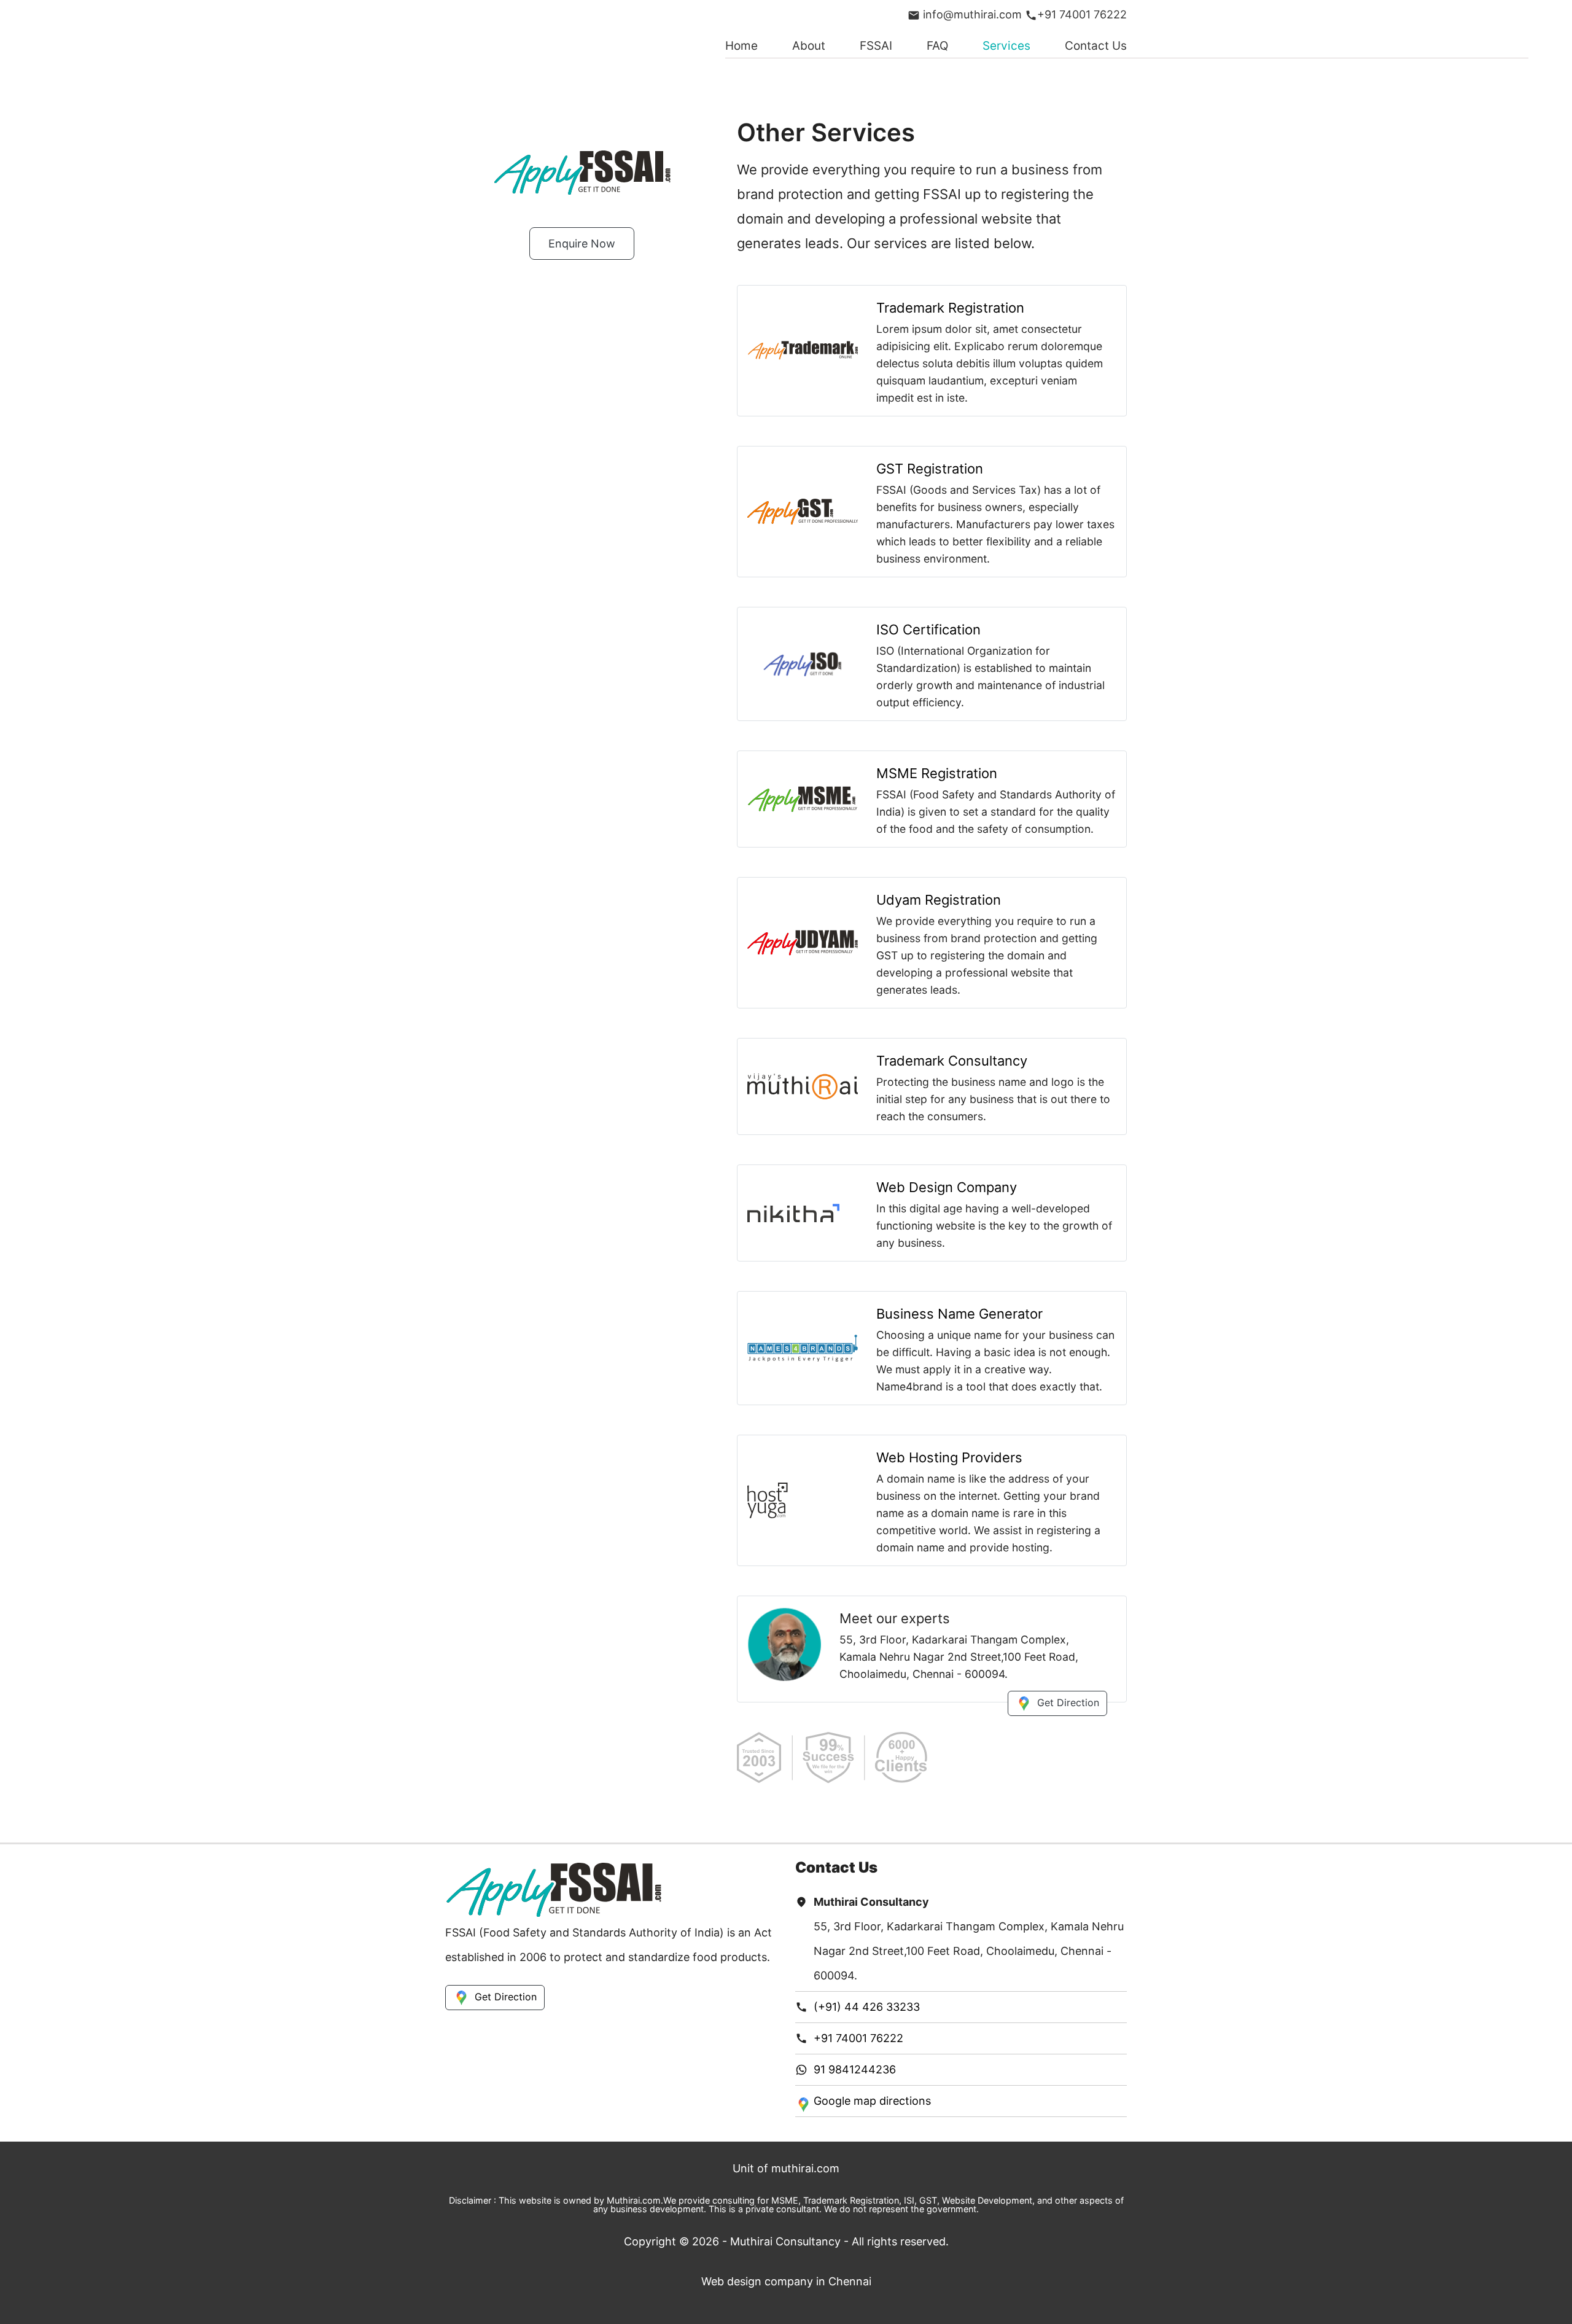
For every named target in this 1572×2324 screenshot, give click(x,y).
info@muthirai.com (971, 14)
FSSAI (876, 46)
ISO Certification (928, 630)
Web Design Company (947, 1187)
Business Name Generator (959, 1314)
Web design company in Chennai (786, 2281)
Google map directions (872, 2101)
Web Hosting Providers (949, 1457)
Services (1006, 46)
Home (741, 46)
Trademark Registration (950, 308)
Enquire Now (582, 244)
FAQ (937, 46)
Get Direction (1068, 1702)
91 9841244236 (855, 2069)
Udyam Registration (939, 900)
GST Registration (930, 469)
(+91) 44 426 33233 (867, 2007)
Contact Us (1096, 46)
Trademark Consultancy (952, 1061)
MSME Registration (937, 773)
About (809, 46)
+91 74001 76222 (1082, 14)
